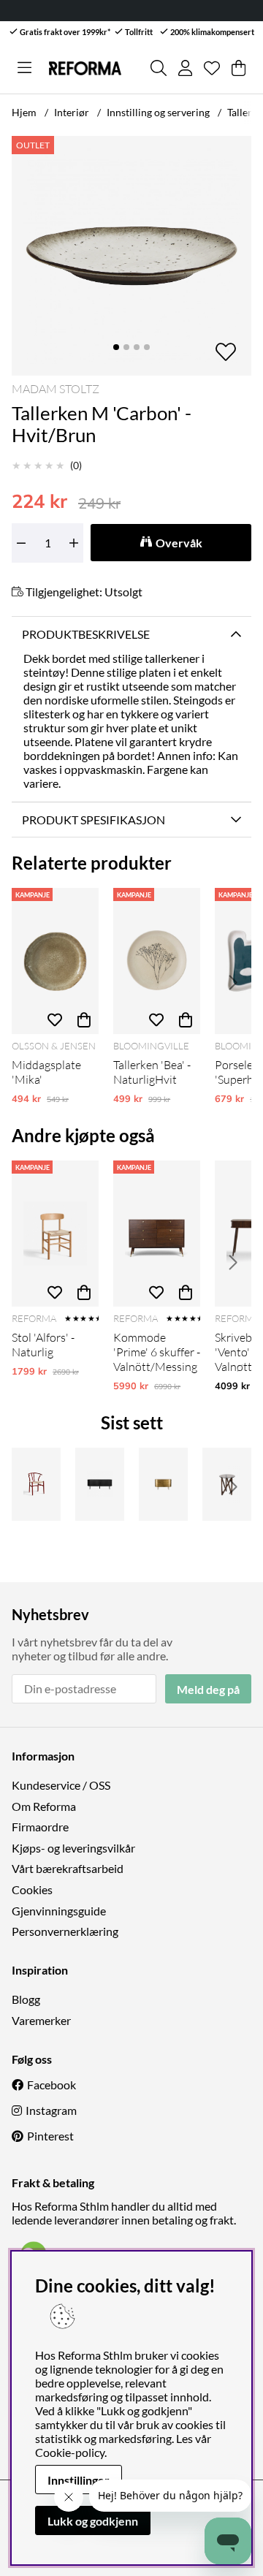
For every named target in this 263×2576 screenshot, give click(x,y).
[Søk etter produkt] (159, 68)
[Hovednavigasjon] (24, 68)
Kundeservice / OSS (61, 1785)
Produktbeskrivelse (86, 634)
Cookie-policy (70, 2452)
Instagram (51, 2110)
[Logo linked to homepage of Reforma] (85, 68)
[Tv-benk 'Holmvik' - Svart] (100, 1484)
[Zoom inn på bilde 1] (131, 256)
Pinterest (50, 2136)
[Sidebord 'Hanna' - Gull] (163, 1484)
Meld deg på (208, 1689)
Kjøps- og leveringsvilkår (73, 1848)
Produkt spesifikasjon (94, 820)
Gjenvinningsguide (59, 1911)
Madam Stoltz (56, 389)
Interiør (72, 112)
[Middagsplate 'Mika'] (55, 961)
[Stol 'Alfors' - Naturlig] (55, 1234)
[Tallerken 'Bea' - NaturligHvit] (157, 961)
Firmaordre (40, 1827)
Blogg (26, 1999)
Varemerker (41, 2020)
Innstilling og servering (158, 112)
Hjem (24, 112)
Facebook (52, 2085)
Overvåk (179, 543)
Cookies (32, 1889)
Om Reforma (44, 1806)
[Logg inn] (185, 68)
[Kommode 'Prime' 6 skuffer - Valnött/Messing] (157, 1234)
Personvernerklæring (65, 1931)
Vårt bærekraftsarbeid (68, 1868)
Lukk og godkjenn (93, 2521)
